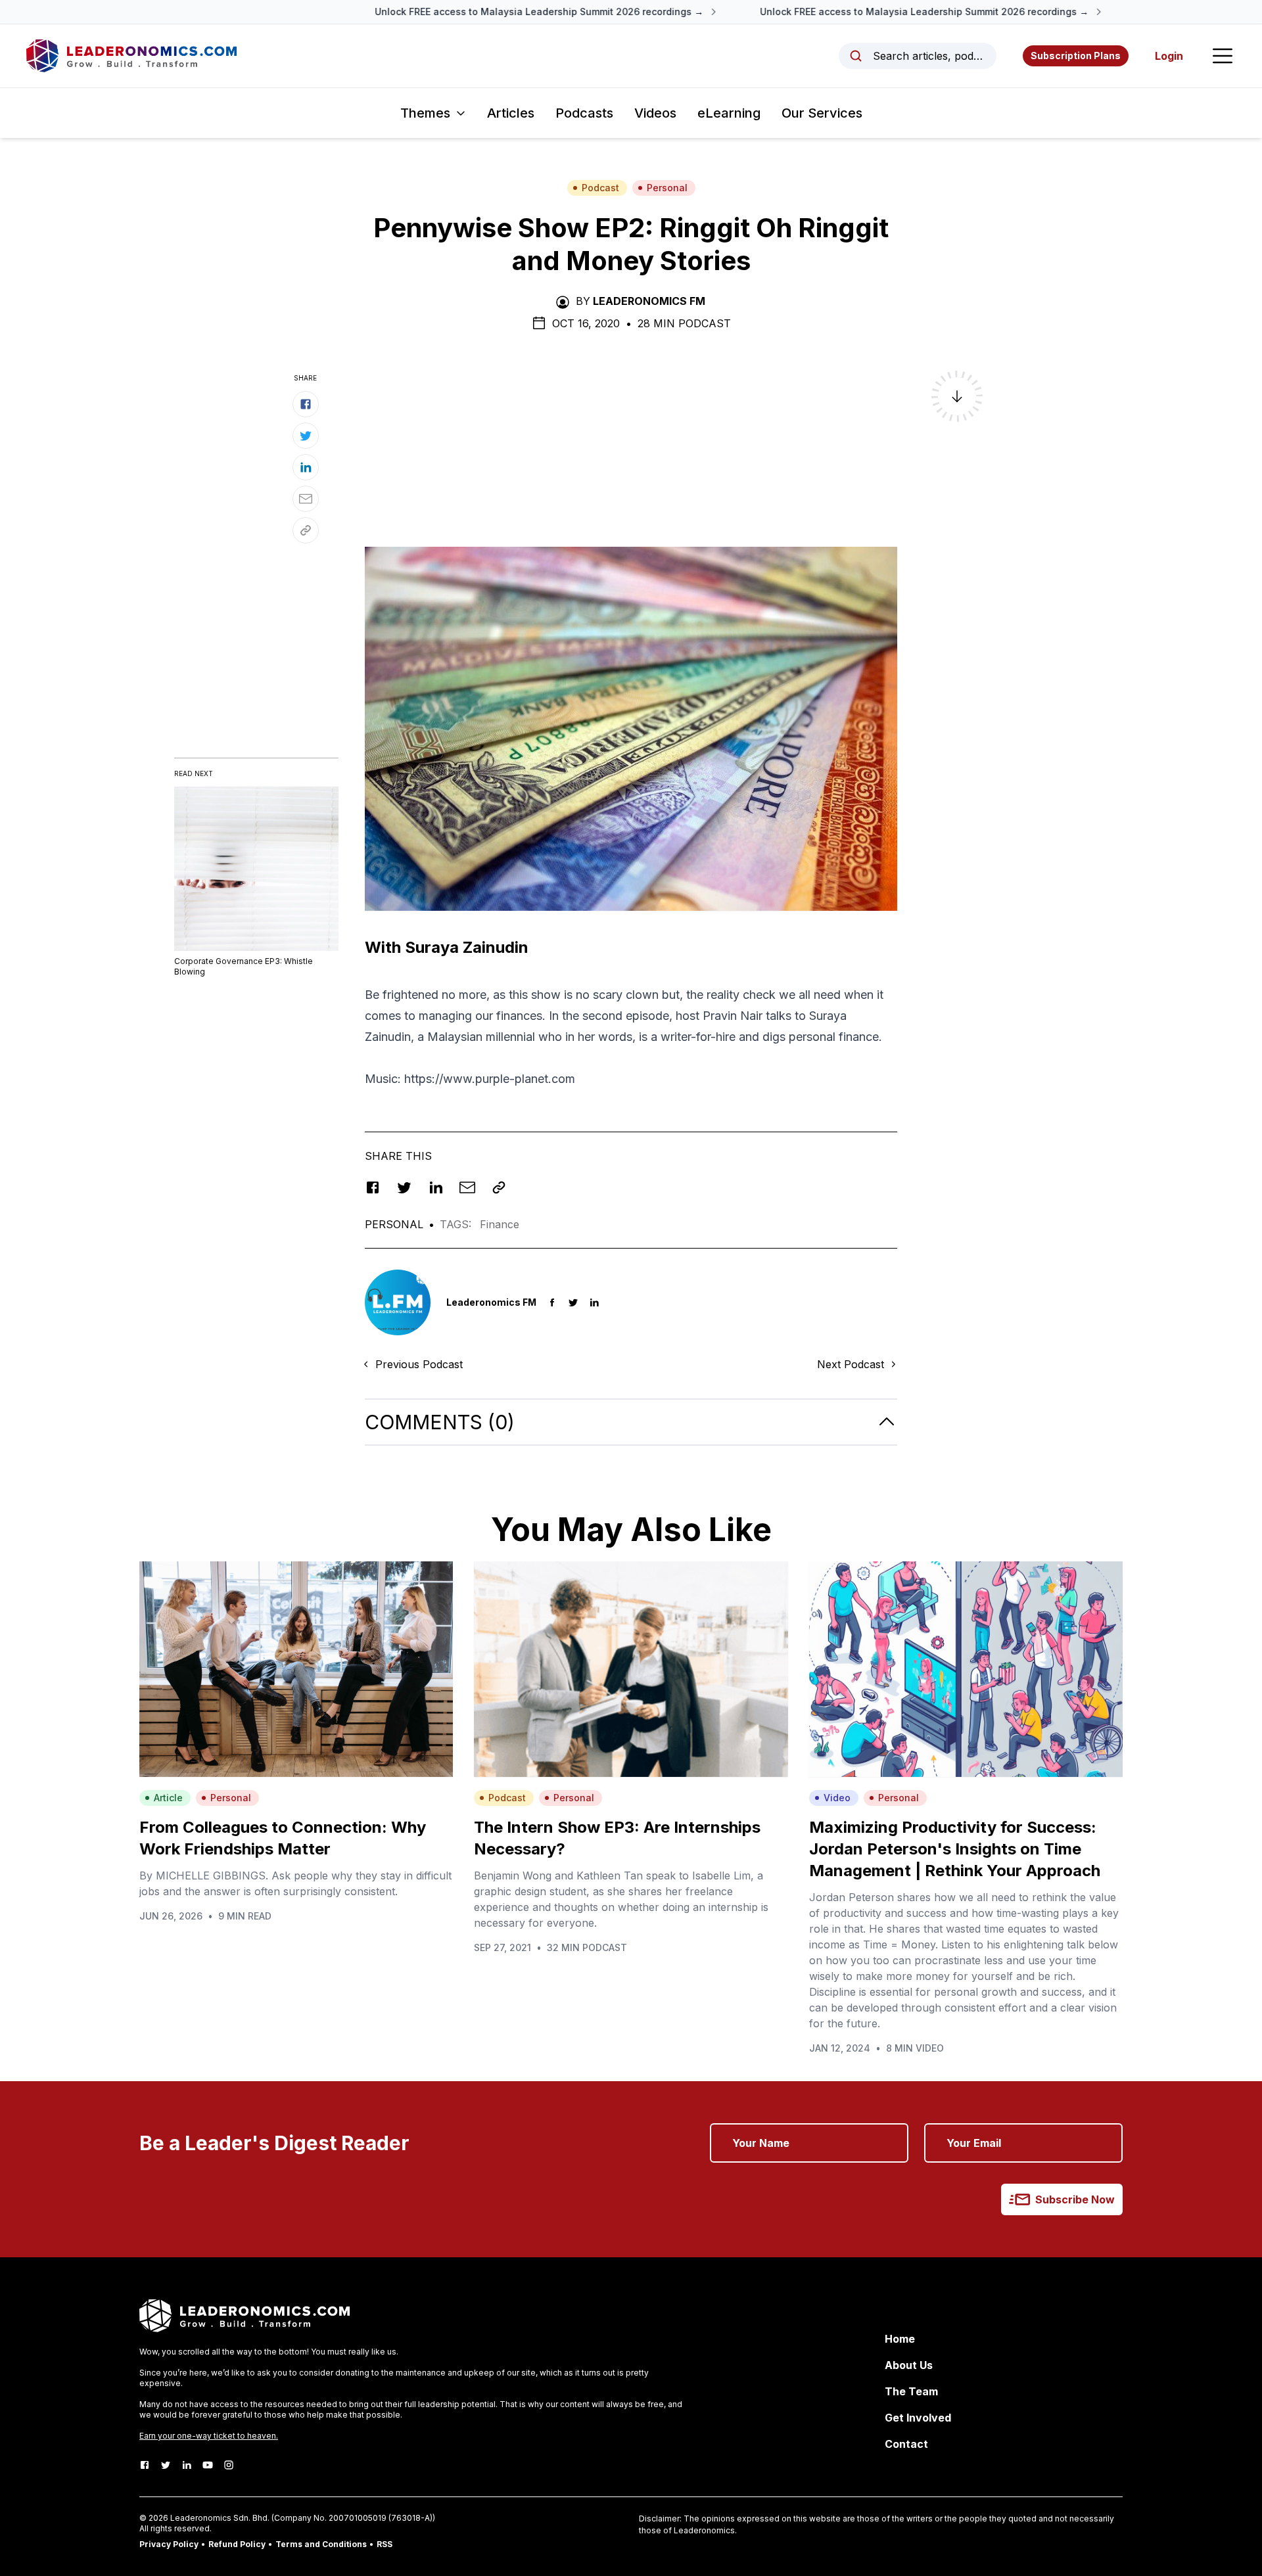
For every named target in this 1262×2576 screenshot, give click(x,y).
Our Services (822, 113)
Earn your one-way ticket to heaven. (209, 2436)
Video (837, 1798)
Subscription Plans (1076, 56)
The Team (911, 2391)
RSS (385, 2544)
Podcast (600, 188)
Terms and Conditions (321, 2544)
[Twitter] (166, 2465)
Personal (667, 188)
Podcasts (584, 113)
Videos (655, 113)
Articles (511, 113)
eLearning (729, 113)
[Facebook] (145, 2465)
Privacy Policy (169, 2544)
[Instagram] (229, 2465)
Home (900, 2339)
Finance (500, 1224)
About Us (909, 2365)
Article (168, 1798)
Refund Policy (237, 2544)
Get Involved (918, 2418)
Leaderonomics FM (649, 301)
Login (1169, 56)
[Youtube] (208, 2465)
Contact (906, 2444)
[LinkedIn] (187, 2465)
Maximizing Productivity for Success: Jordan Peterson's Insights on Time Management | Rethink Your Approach (955, 1849)
